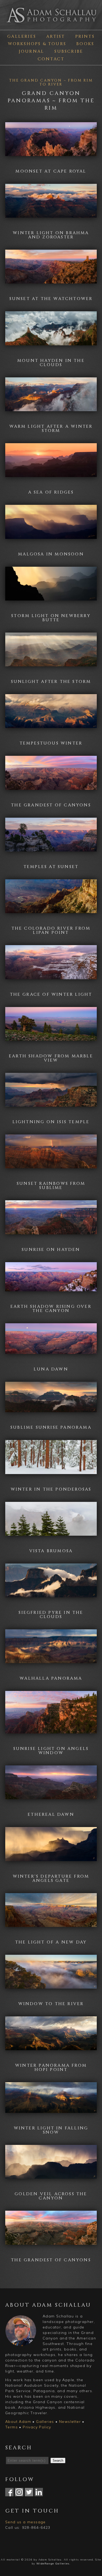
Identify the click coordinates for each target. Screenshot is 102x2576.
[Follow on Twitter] (29, 2493)
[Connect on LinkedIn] (39, 2493)
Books (85, 44)
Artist (56, 36)
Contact (51, 59)
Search (58, 2460)
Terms (12, 2427)
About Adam (18, 2422)
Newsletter (70, 2422)
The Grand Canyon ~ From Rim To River (51, 82)
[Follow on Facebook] (9, 2493)
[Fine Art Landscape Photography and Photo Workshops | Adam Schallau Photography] (51, 24)
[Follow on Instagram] (19, 2493)
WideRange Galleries (53, 2564)
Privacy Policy (37, 2427)
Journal (32, 51)
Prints (85, 36)
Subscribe (69, 51)
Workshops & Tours (37, 44)
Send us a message (25, 2522)
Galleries (22, 36)
